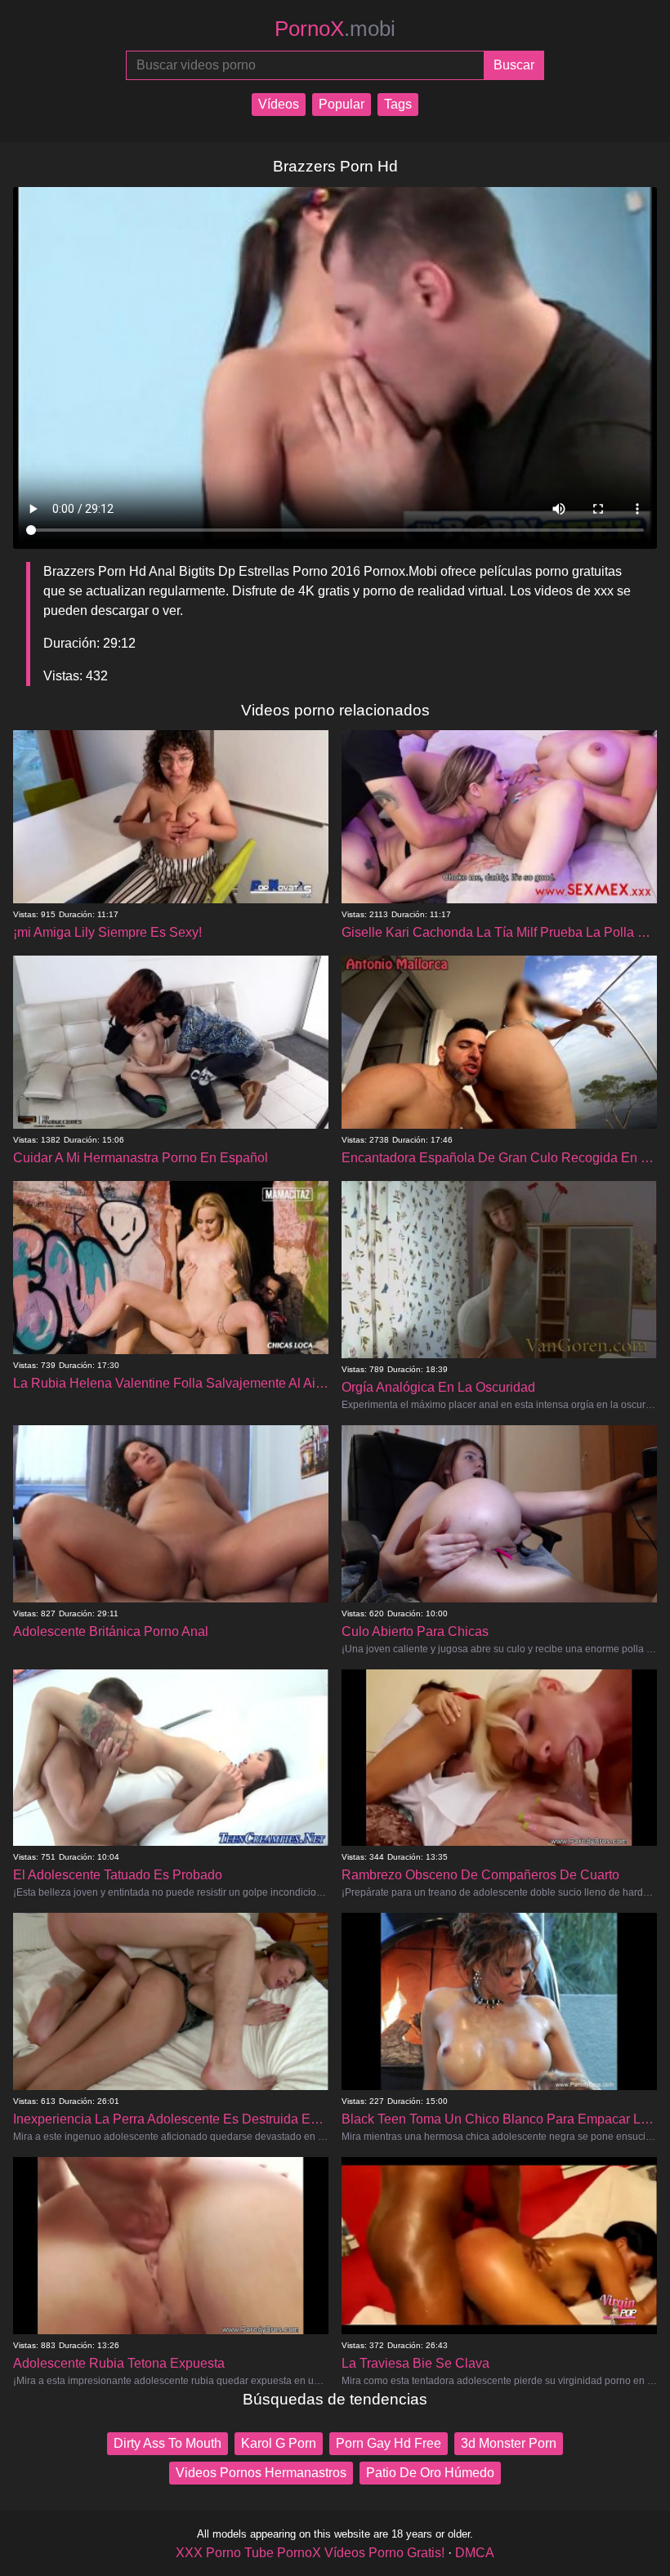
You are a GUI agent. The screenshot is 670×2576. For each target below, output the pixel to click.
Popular (342, 104)
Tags (398, 104)
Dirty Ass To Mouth (167, 2443)
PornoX (335, 29)
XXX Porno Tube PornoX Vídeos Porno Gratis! (310, 2553)
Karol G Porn (279, 2443)
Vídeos (279, 104)
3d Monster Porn (509, 2443)
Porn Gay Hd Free (389, 2443)
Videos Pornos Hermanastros (261, 2473)
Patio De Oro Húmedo (430, 2473)
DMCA (475, 2553)
